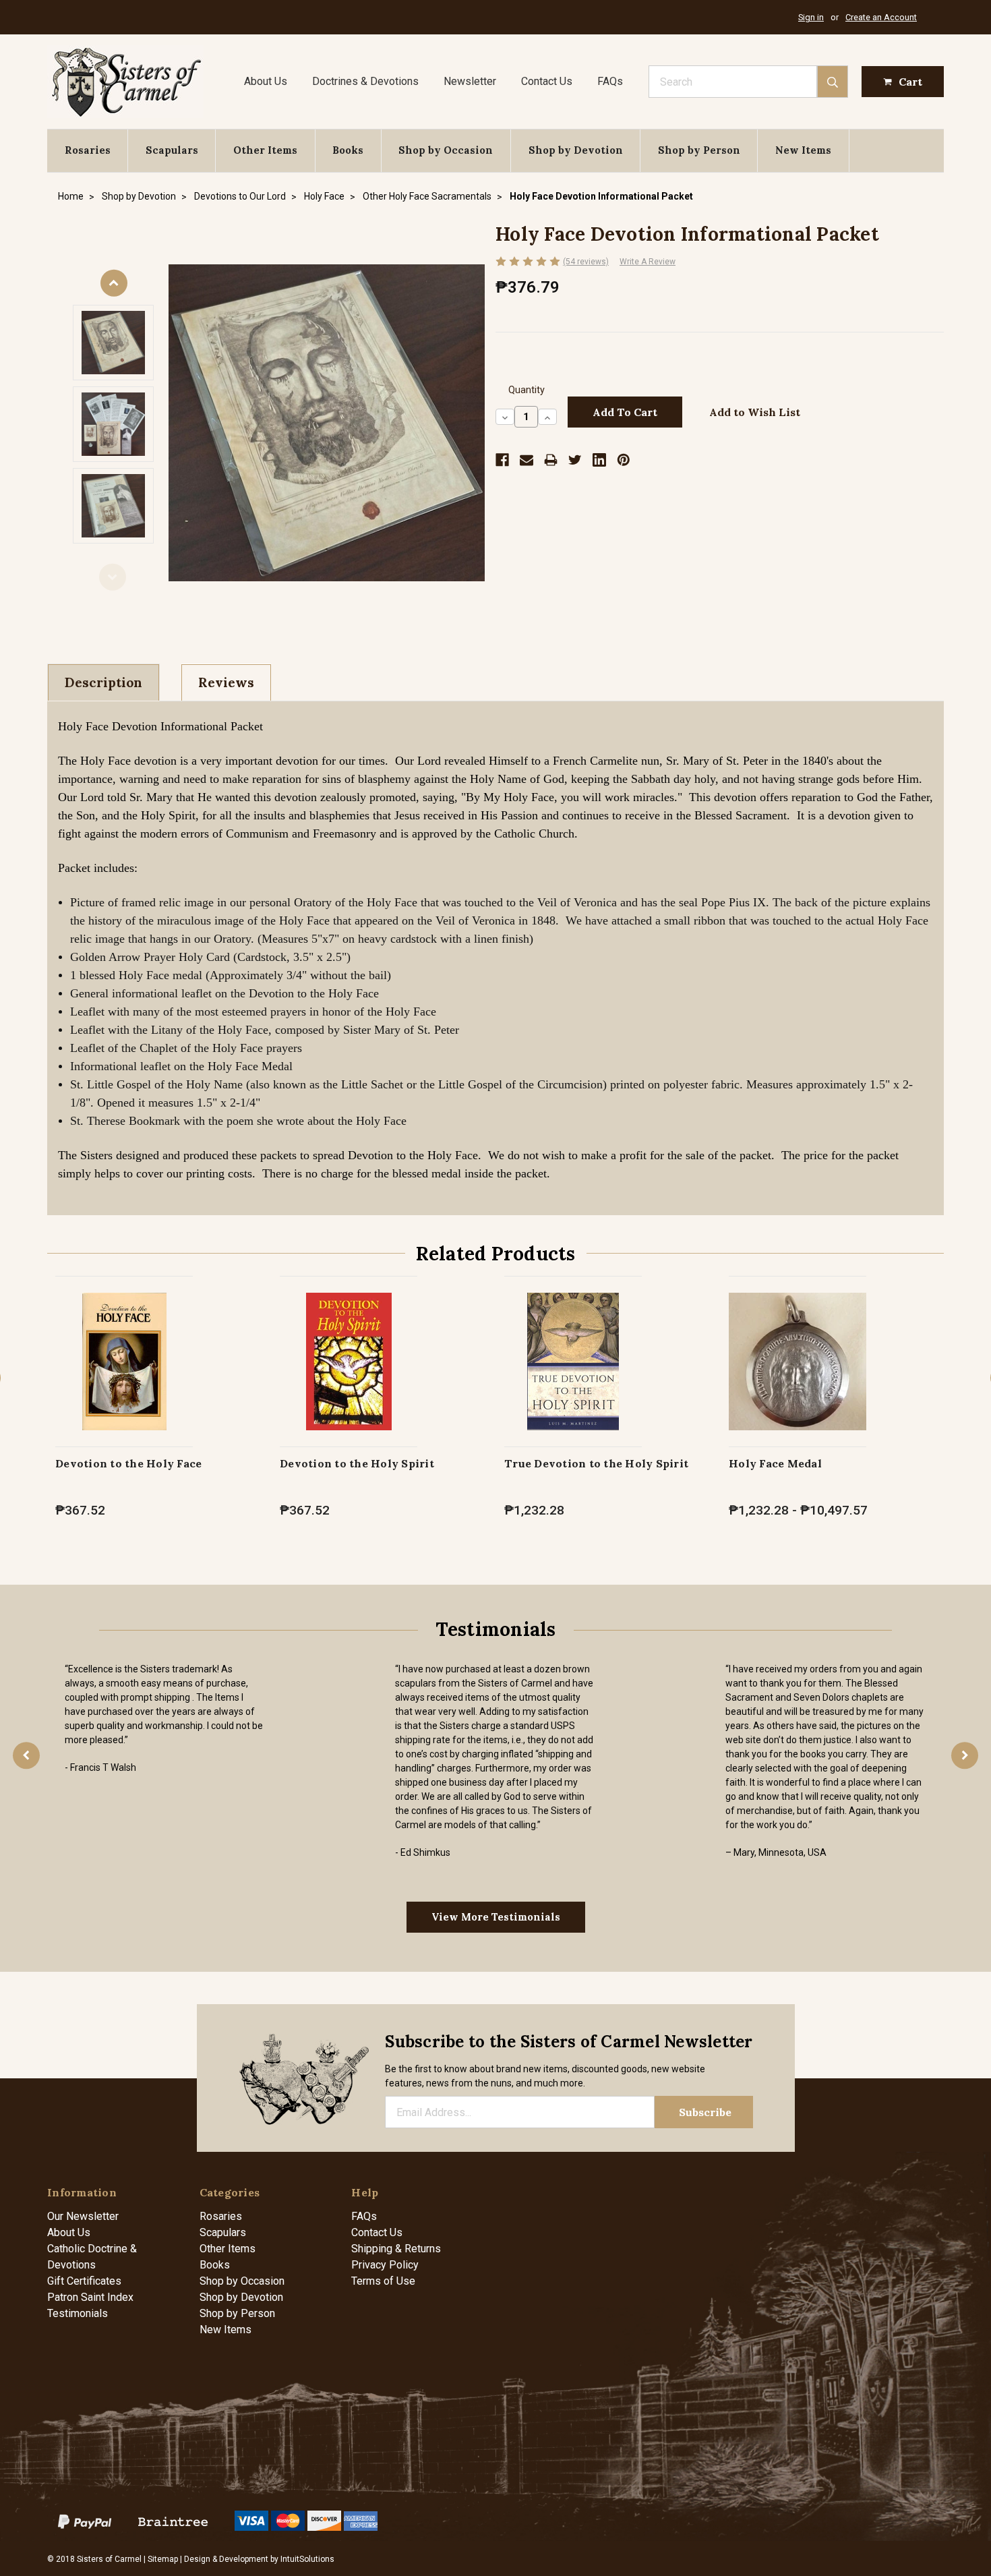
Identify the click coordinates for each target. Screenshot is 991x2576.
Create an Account (881, 17)
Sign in (811, 17)
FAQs (610, 81)
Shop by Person (699, 150)
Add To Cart (124, 1375)
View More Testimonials (496, 1917)
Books (348, 150)
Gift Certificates (84, 2281)
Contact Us (547, 81)
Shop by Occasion (446, 150)
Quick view (124, 1347)
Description (103, 682)
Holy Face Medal (775, 1463)
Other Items (265, 150)
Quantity (527, 390)
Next (114, 283)
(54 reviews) (586, 262)
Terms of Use (383, 2281)
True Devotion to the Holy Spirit (596, 1463)
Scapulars (172, 150)
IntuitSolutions (307, 2559)
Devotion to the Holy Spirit (357, 1463)
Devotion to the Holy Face (128, 1463)
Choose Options (798, 1375)
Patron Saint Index (90, 2297)
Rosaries (88, 150)
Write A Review (648, 262)
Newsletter (470, 81)
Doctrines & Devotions (365, 81)
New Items (803, 150)
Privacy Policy (385, 2265)
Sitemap (163, 2559)
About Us (266, 81)
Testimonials (78, 2313)
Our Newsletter (83, 2216)
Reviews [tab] (226, 682)
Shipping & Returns (396, 2249)
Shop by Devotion (576, 150)
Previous (113, 577)
